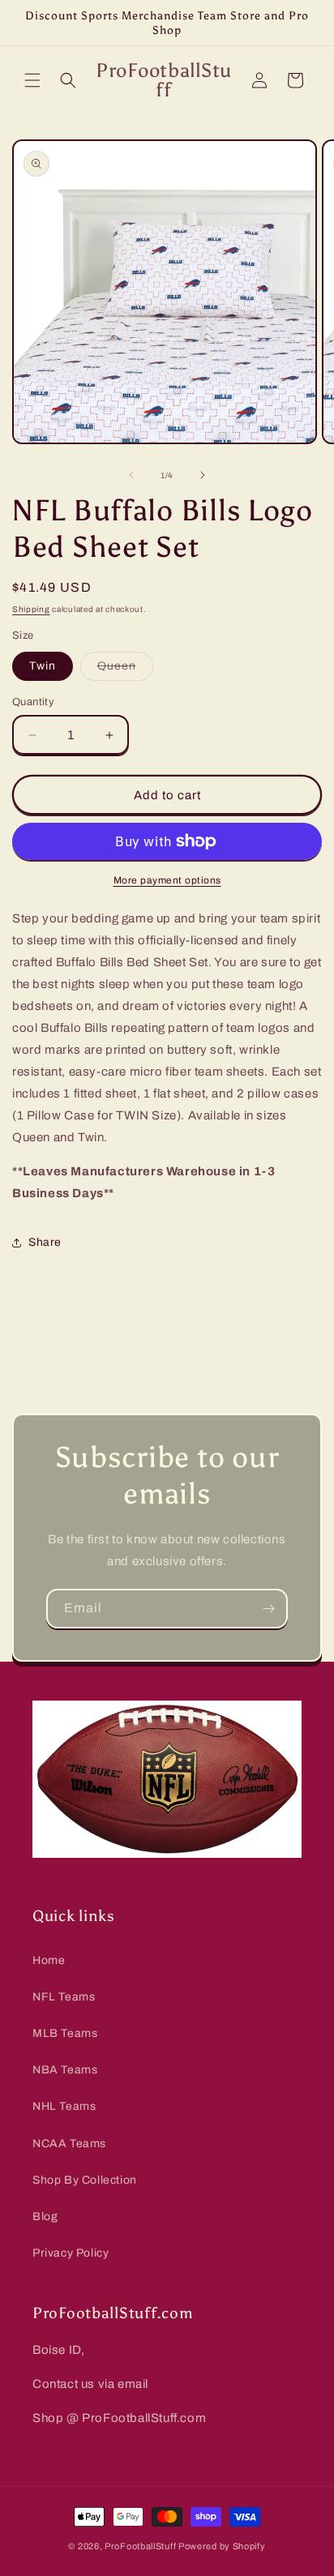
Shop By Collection (85, 2180)
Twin (43, 666)
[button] (32, 80)
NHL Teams (64, 2106)
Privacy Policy (71, 2253)
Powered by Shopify (222, 2546)
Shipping (31, 609)
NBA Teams (65, 2070)
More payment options (167, 880)
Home (49, 1960)
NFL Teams (64, 1997)
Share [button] (45, 1242)
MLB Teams (65, 2033)
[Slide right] (203, 475)
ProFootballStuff (140, 2546)
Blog (45, 2217)
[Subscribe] (268, 1609)
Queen (125, 670)
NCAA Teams (69, 2144)
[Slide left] (131, 475)
